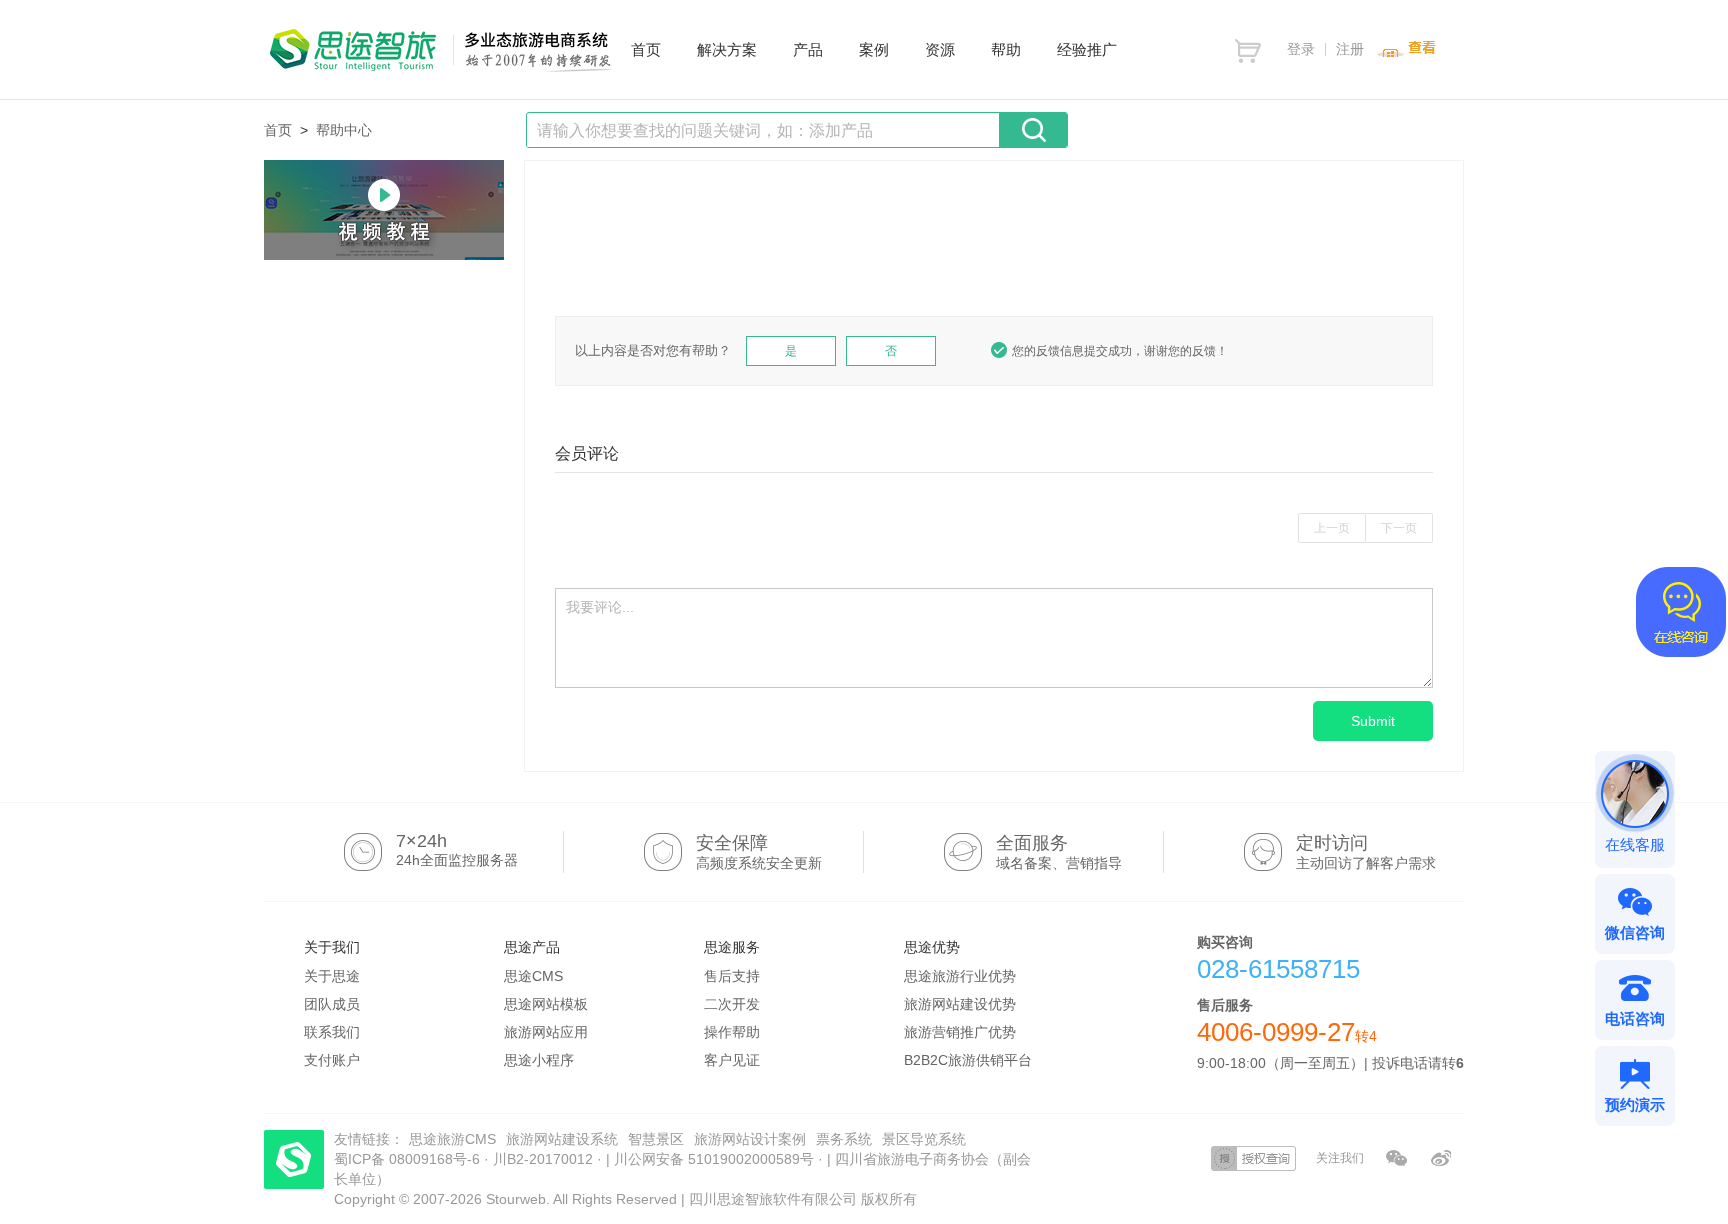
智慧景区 (656, 1139)
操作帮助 (732, 1032)
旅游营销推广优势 (960, 1032)
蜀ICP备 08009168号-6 (409, 1159)
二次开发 (732, 1004)
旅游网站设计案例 (750, 1139)
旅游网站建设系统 (562, 1139)
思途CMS (533, 976)
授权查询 (1253, 1158)
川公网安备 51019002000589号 (714, 1159)
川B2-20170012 (545, 1159)
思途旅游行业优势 (960, 976)
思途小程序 (539, 1060)
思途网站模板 (546, 1004)
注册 (1350, 49)
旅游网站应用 (546, 1032)
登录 (1301, 49)
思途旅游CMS (452, 1139)
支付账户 (332, 1060)
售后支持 (732, 976)
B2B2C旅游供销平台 (968, 1060)
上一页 (1332, 528)
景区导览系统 (924, 1139)
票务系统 (844, 1139)
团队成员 (332, 1004)
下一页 (1399, 528)
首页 (278, 130)
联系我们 (332, 1032)
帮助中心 (344, 130)
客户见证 (732, 1060)
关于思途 (332, 976)
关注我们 (1340, 1158)
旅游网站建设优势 (960, 1004)
